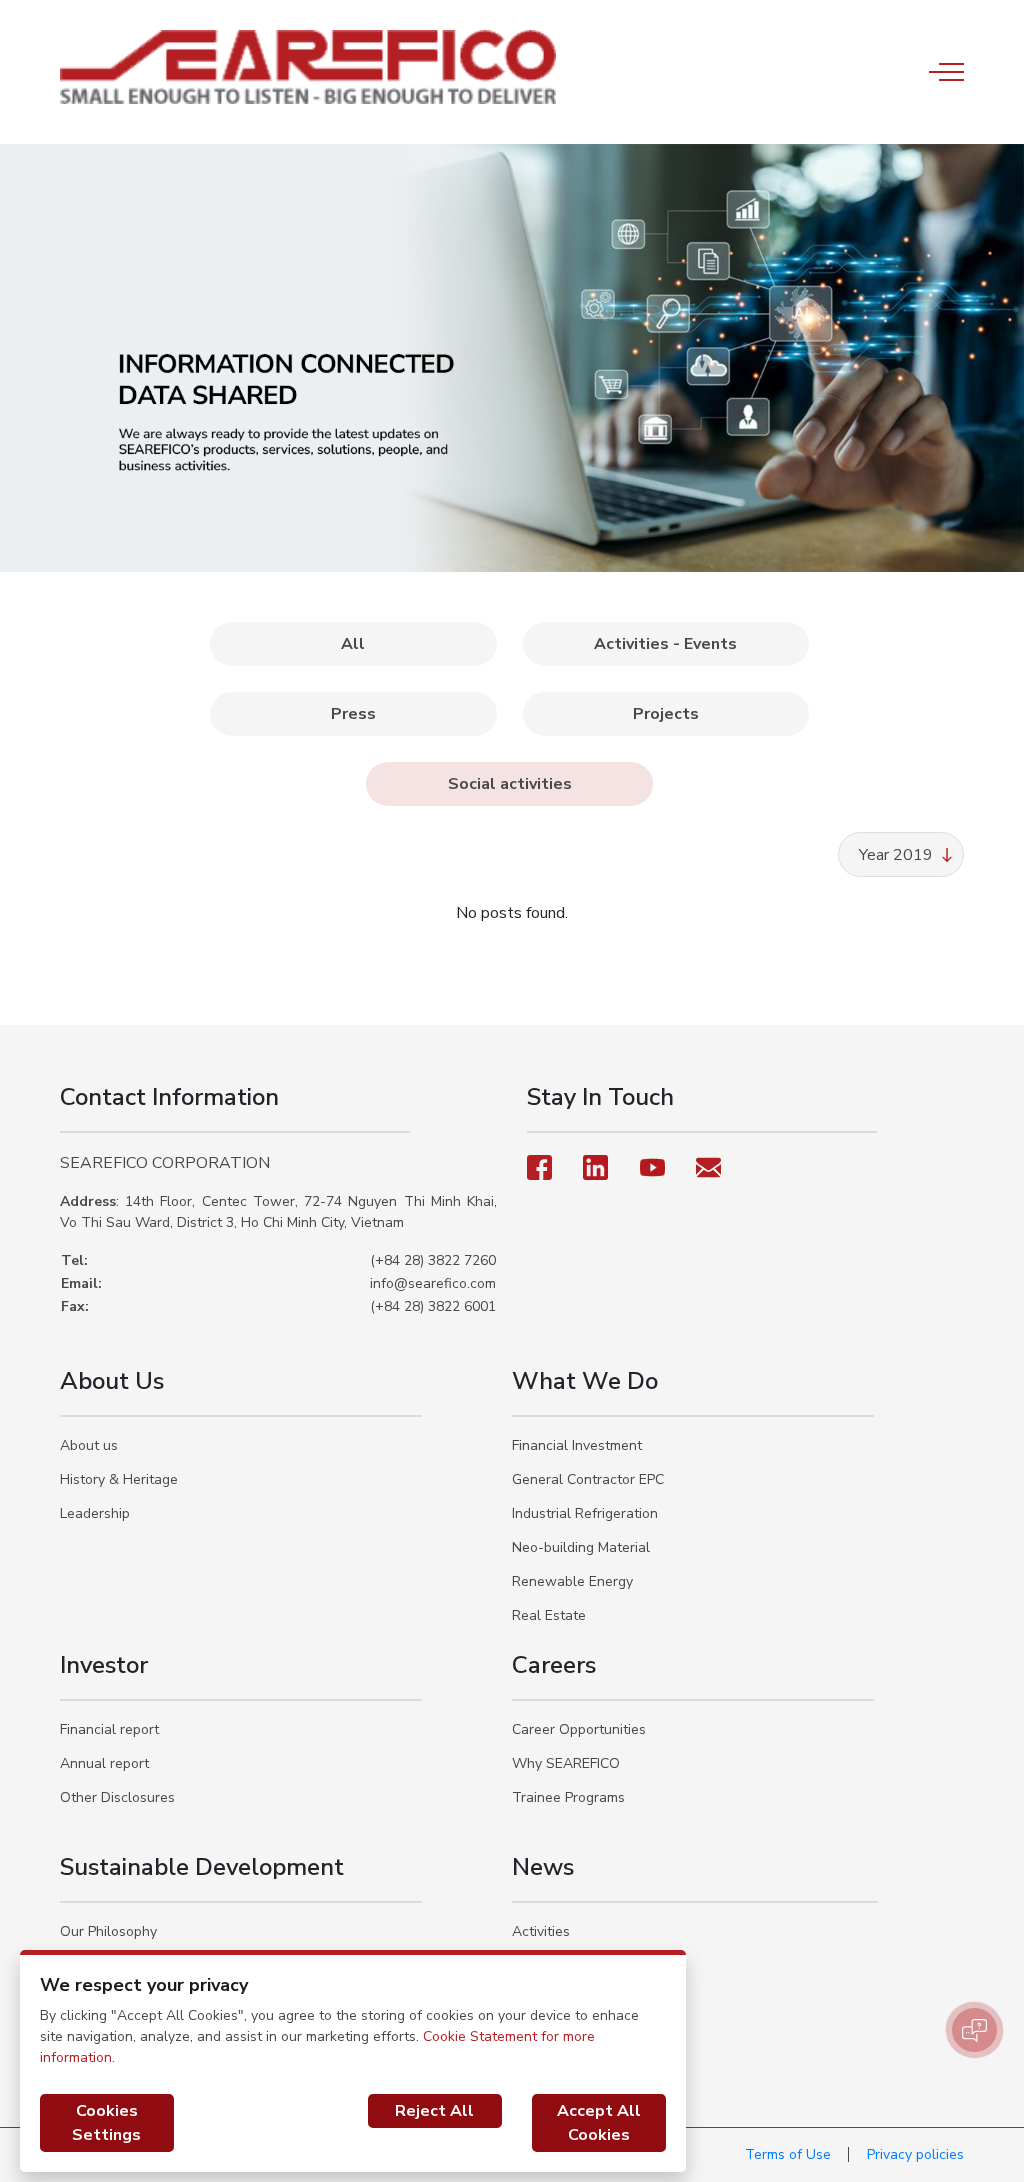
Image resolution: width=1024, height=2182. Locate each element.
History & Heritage (119, 1479)
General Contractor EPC (588, 1479)
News (543, 1867)
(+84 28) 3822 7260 (433, 1260)
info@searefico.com (433, 1283)
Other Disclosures (117, 1797)
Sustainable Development (202, 1867)
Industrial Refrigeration (585, 1513)
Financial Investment (577, 1445)
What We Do (585, 1381)
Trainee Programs (568, 1797)
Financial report (109, 1729)
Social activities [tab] (510, 784)
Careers (554, 1665)
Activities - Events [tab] (665, 644)
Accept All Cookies (599, 2123)
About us (89, 1445)
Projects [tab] (666, 714)
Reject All (434, 2111)
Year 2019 (896, 855)
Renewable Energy (572, 1581)
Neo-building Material (581, 1547)
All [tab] (353, 644)
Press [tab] (353, 714)
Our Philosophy (108, 1931)
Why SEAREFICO (566, 1763)
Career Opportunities (579, 1729)
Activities (541, 1931)
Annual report (104, 1763)
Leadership (95, 1513)
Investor (104, 1665)
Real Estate (549, 1615)
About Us (112, 1381)
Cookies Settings (106, 2123)
